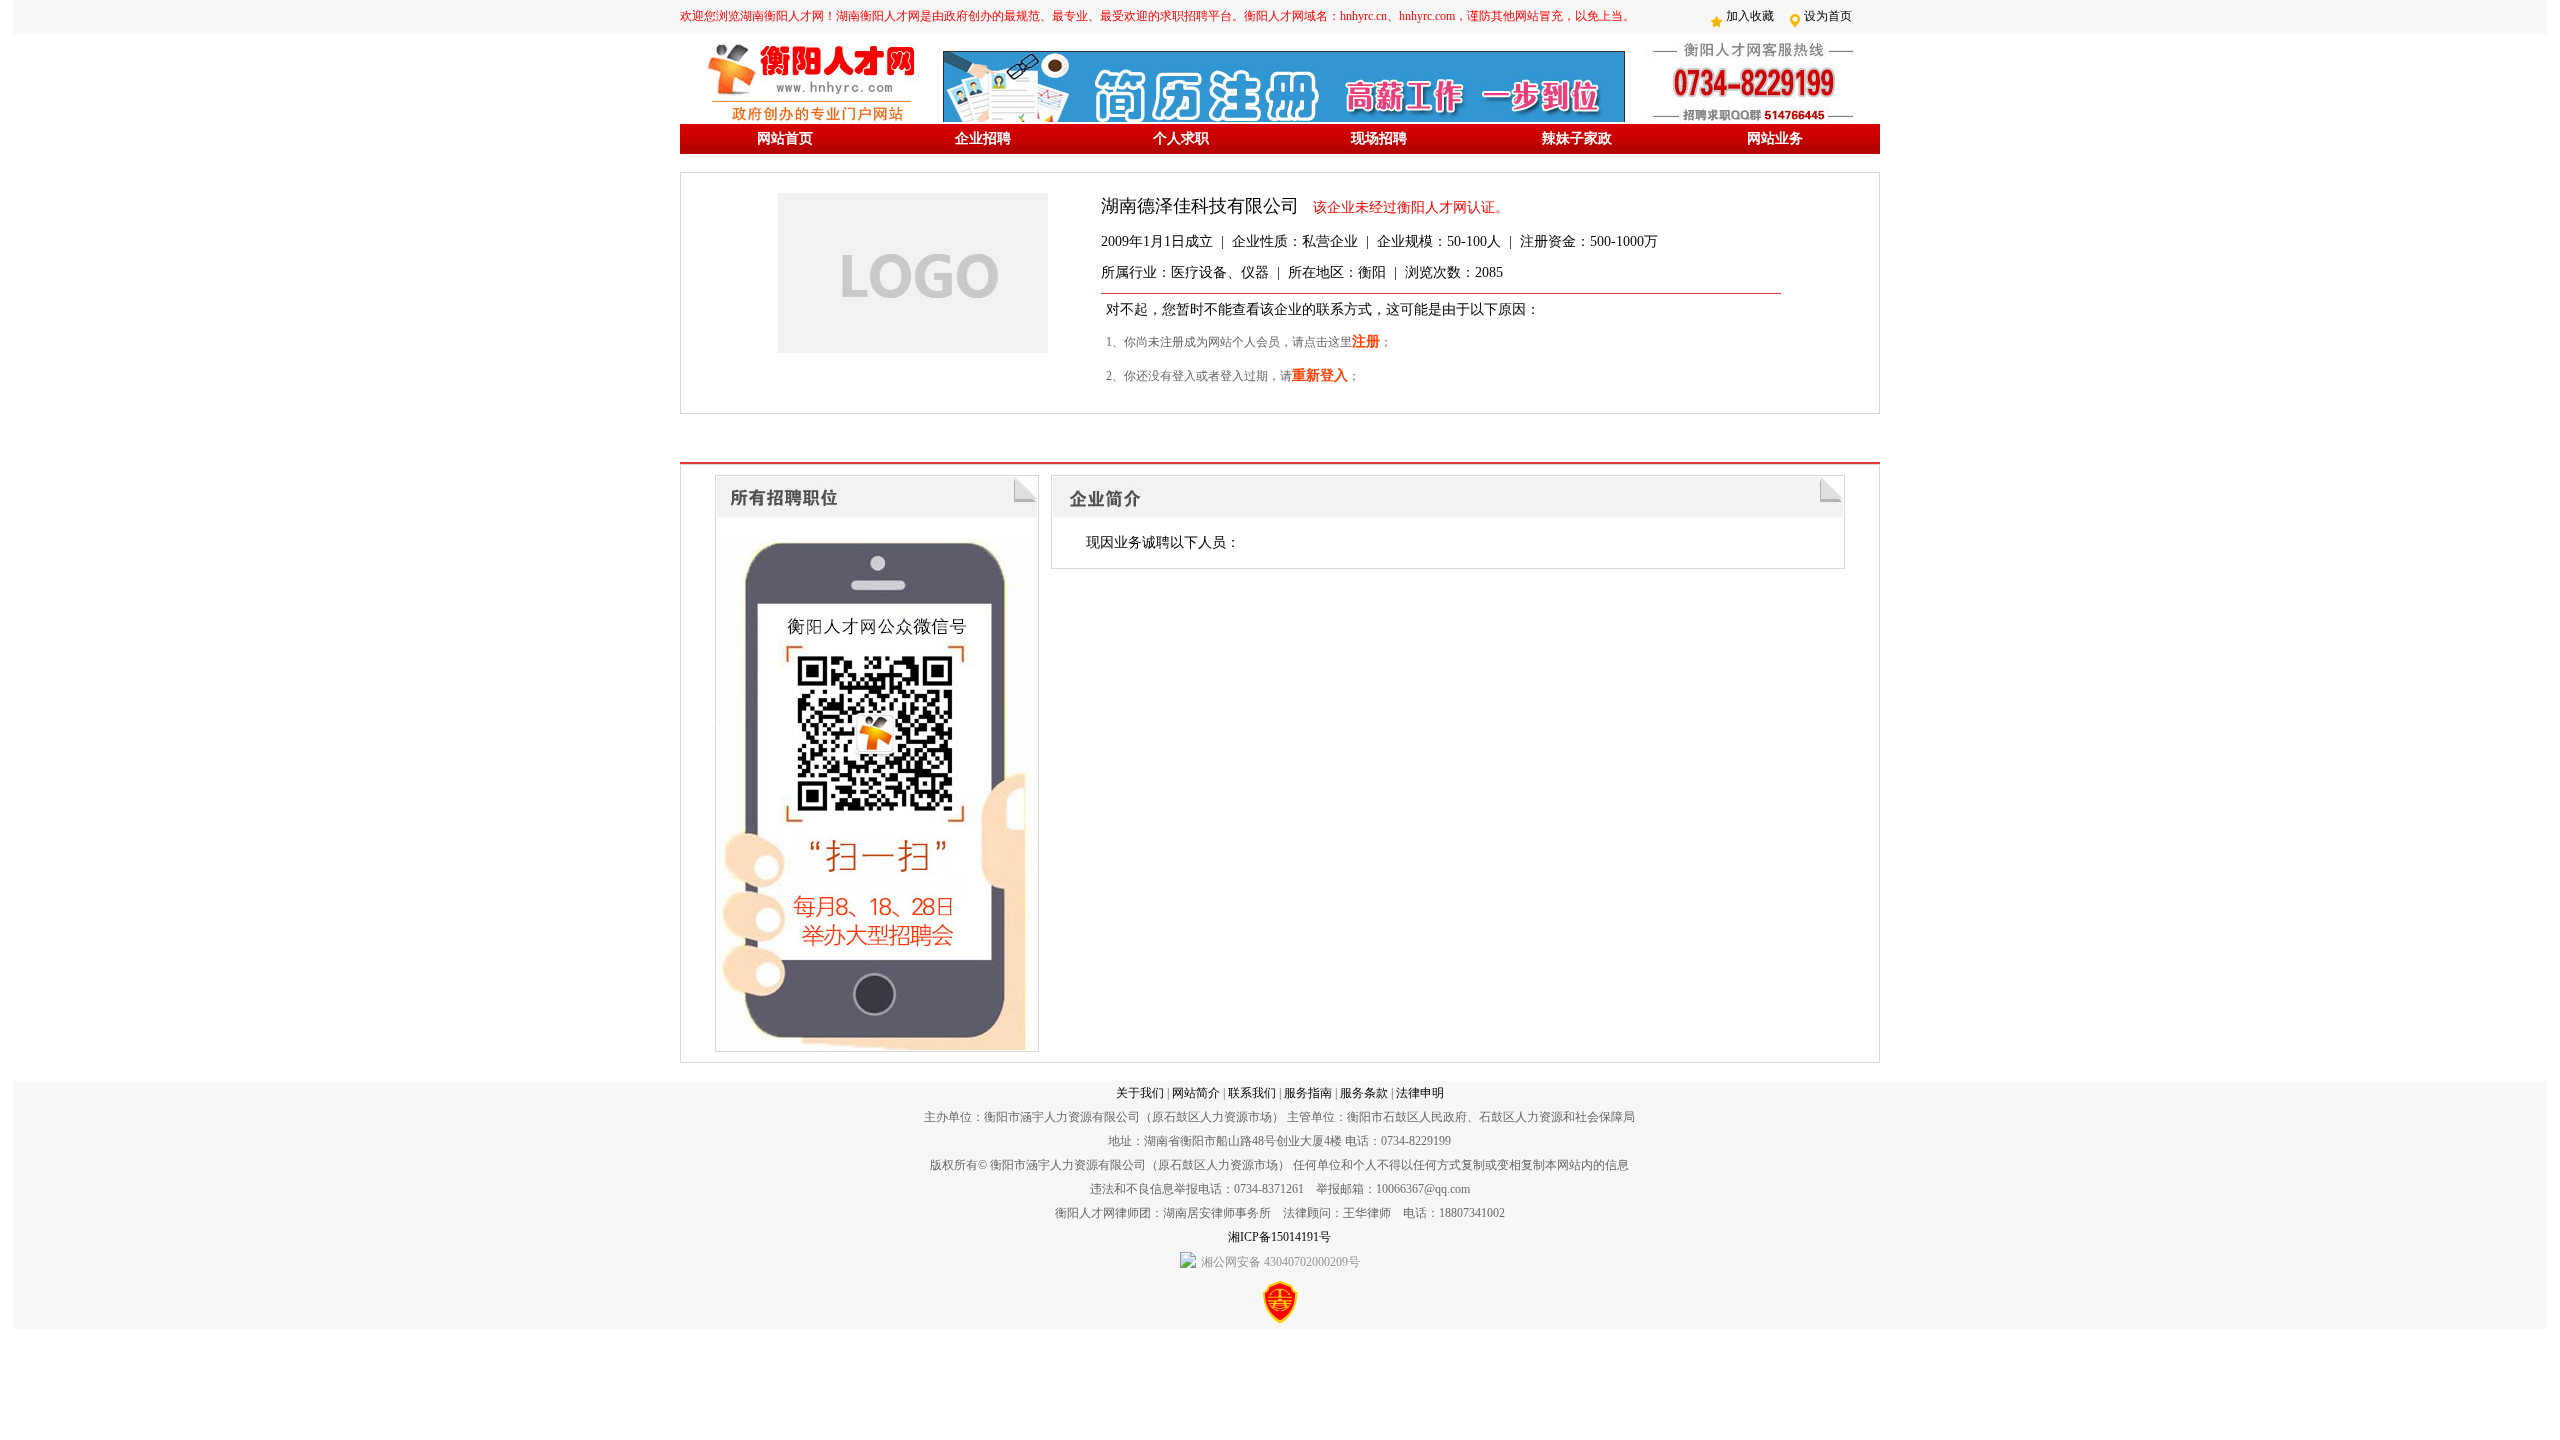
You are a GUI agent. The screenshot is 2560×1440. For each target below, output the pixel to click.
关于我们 (1140, 1093)
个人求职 (1181, 138)
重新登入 (1320, 375)
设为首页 (1828, 16)
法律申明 (1420, 1093)
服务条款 (1364, 1093)
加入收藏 (1750, 16)
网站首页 (785, 138)
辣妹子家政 (1577, 138)
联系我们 (1252, 1093)
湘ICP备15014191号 (1279, 1237)
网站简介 (1196, 1093)
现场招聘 (1379, 138)
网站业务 (1775, 138)
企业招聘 (983, 138)
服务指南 (1308, 1093)
